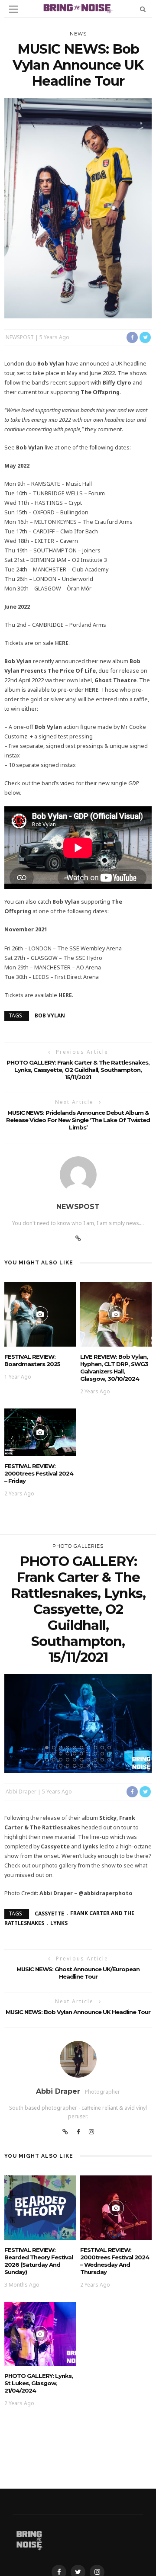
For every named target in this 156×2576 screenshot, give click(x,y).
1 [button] (49, 1748)
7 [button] (90, 1748)
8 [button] (97, 1748)
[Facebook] (78, 2132)
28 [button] (97, 1760)
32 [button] (69, 1766)
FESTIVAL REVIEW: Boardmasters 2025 (32, 1360)
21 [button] (49, 1760)
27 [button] (90, 1760)
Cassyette (49, 1913)
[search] (143, 9)
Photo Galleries (78, 1546)
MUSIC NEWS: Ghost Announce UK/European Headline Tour (78, 1973)
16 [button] (83, 1754)
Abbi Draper (21, 1792)
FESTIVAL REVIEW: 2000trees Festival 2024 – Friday (39, 1473)
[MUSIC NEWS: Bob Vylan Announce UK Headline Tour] (78, 207)
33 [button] (76, 1766)
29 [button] (104, 1760)
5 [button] (76, 1748)
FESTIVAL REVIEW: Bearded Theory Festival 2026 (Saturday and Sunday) (39, 2261)
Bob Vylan (50, 1015)
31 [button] (62, 1766)
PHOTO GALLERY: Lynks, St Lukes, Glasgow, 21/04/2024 (39, 2383)
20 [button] (111, 1754)
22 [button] (55, 1760)
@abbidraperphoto (106, 1893)
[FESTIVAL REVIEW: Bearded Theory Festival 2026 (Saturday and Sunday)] (40, 2207)
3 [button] (62, 1748)
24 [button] (69, 1760)
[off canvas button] (13, 9)
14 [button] (69, 1754)
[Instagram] (91, 2132)
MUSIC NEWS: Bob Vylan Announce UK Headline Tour (78, 2012)
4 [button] (69, 1748)
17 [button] (90, 1754)
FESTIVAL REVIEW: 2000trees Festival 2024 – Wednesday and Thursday (115, 2261)
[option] (78, 1723)
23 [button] (62, 1760)
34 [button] (83, 1766)
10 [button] (111, 1748)
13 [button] (62, 1754)
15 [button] (76, 1754)
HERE (62, 643)
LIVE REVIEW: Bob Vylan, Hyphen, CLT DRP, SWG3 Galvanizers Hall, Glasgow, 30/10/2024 (114, 1368)
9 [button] (104, 1748)
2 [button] (55, 1748)
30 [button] (111, 1760)
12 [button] (55, 1754)
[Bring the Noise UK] (29, 2539)
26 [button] (83, 1760)
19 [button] (104, 1754)
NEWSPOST (20, 337)
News (78, 34)
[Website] (78, 1238)
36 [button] (97, 1766)
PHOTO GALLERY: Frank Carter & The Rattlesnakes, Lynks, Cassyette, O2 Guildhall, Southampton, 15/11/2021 (78, 1070)
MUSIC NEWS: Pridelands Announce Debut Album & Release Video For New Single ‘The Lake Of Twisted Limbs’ (78, 1120)
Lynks (59, 1923)
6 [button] (83, 1748)
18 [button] (97, 1754)
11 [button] (49, 1754)
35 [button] (90, 1766)
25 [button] (76, 1760)
